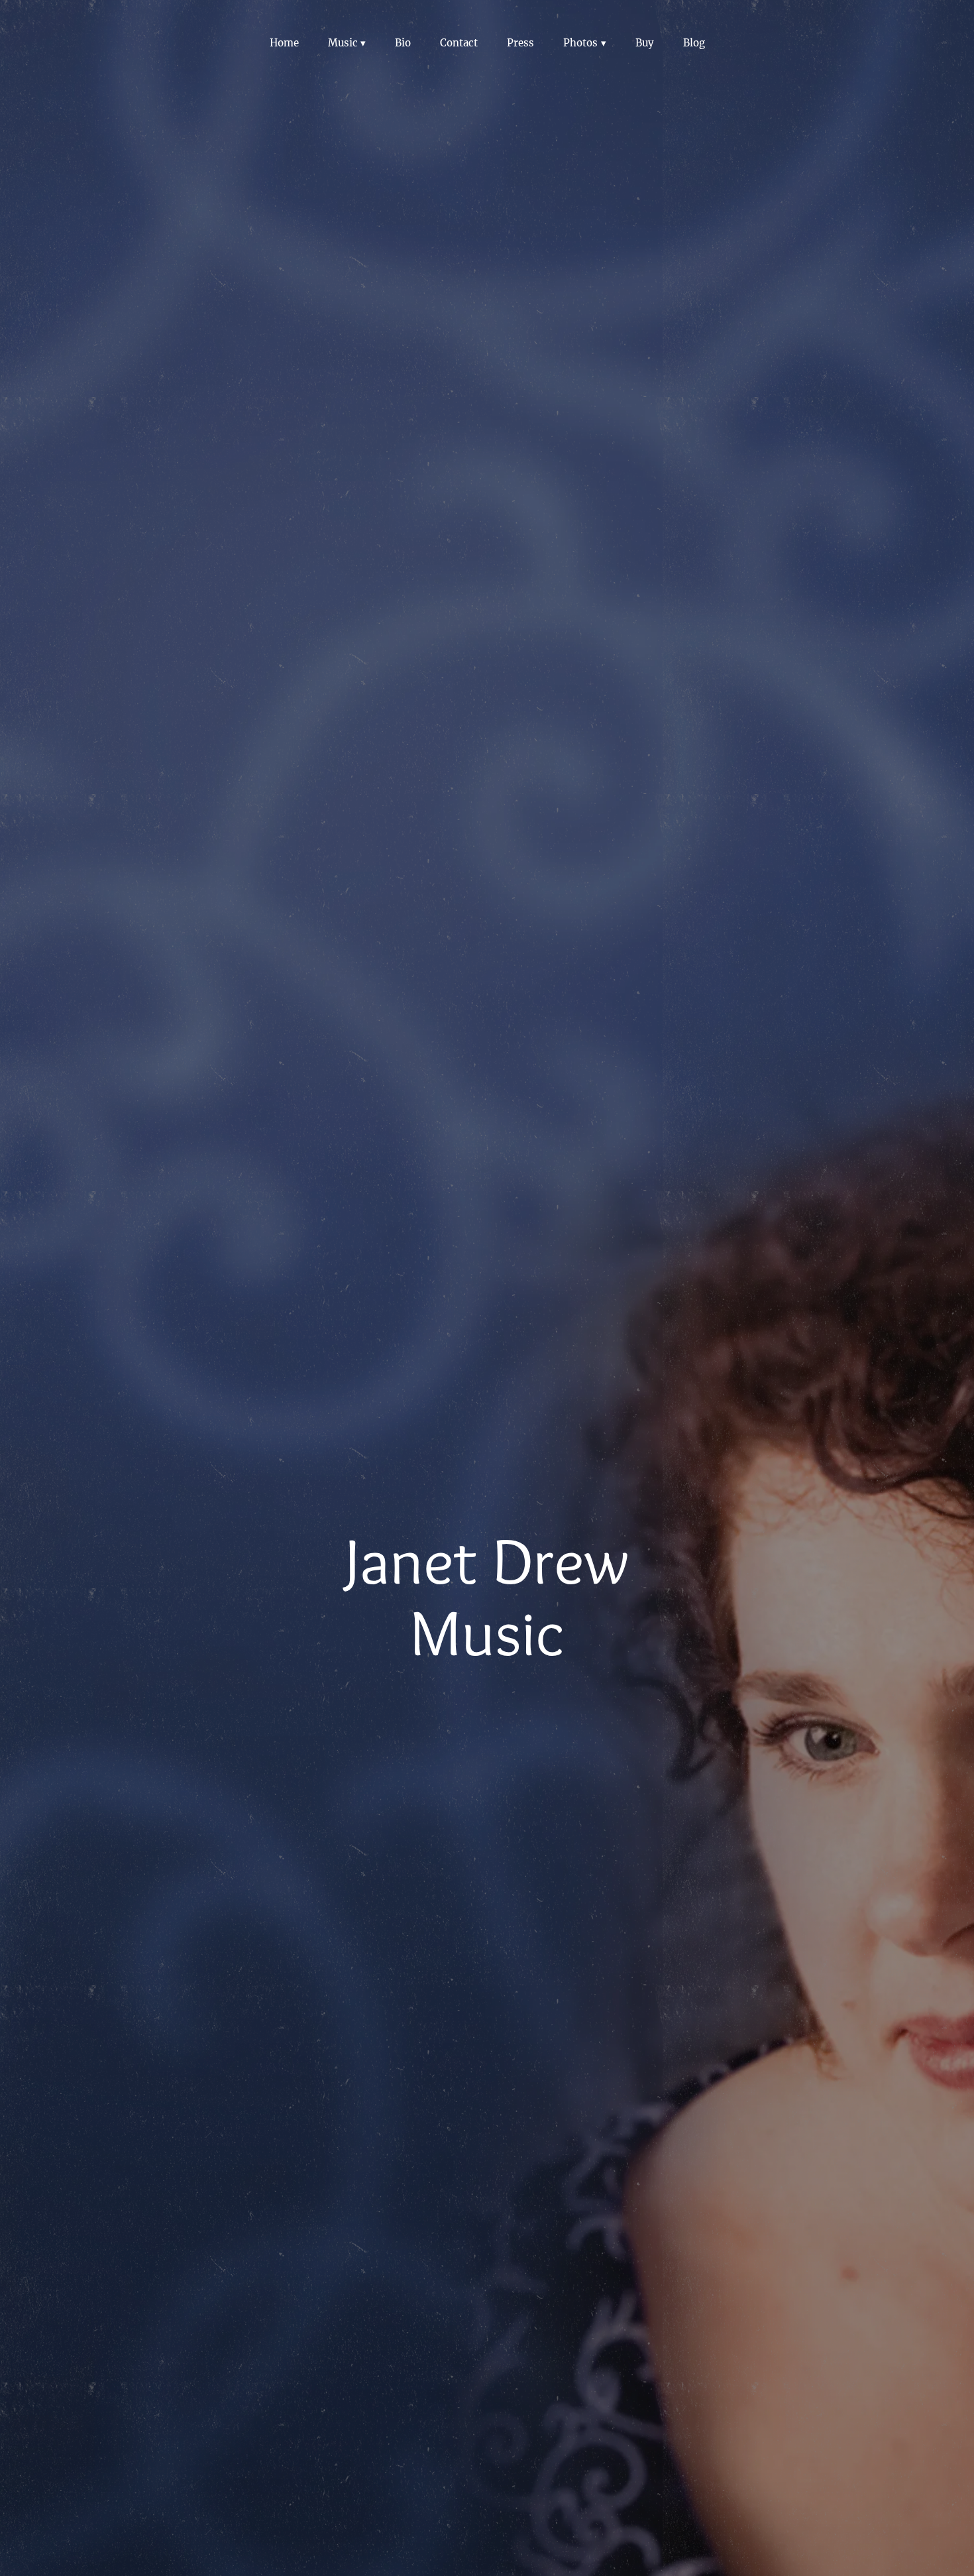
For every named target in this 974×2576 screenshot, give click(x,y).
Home (284, 43)
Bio (403, 43)
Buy (645, 43)
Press (520, 43)
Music (343, 43)
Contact (459, 43)
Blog (694, 43)
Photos (580, 43)
